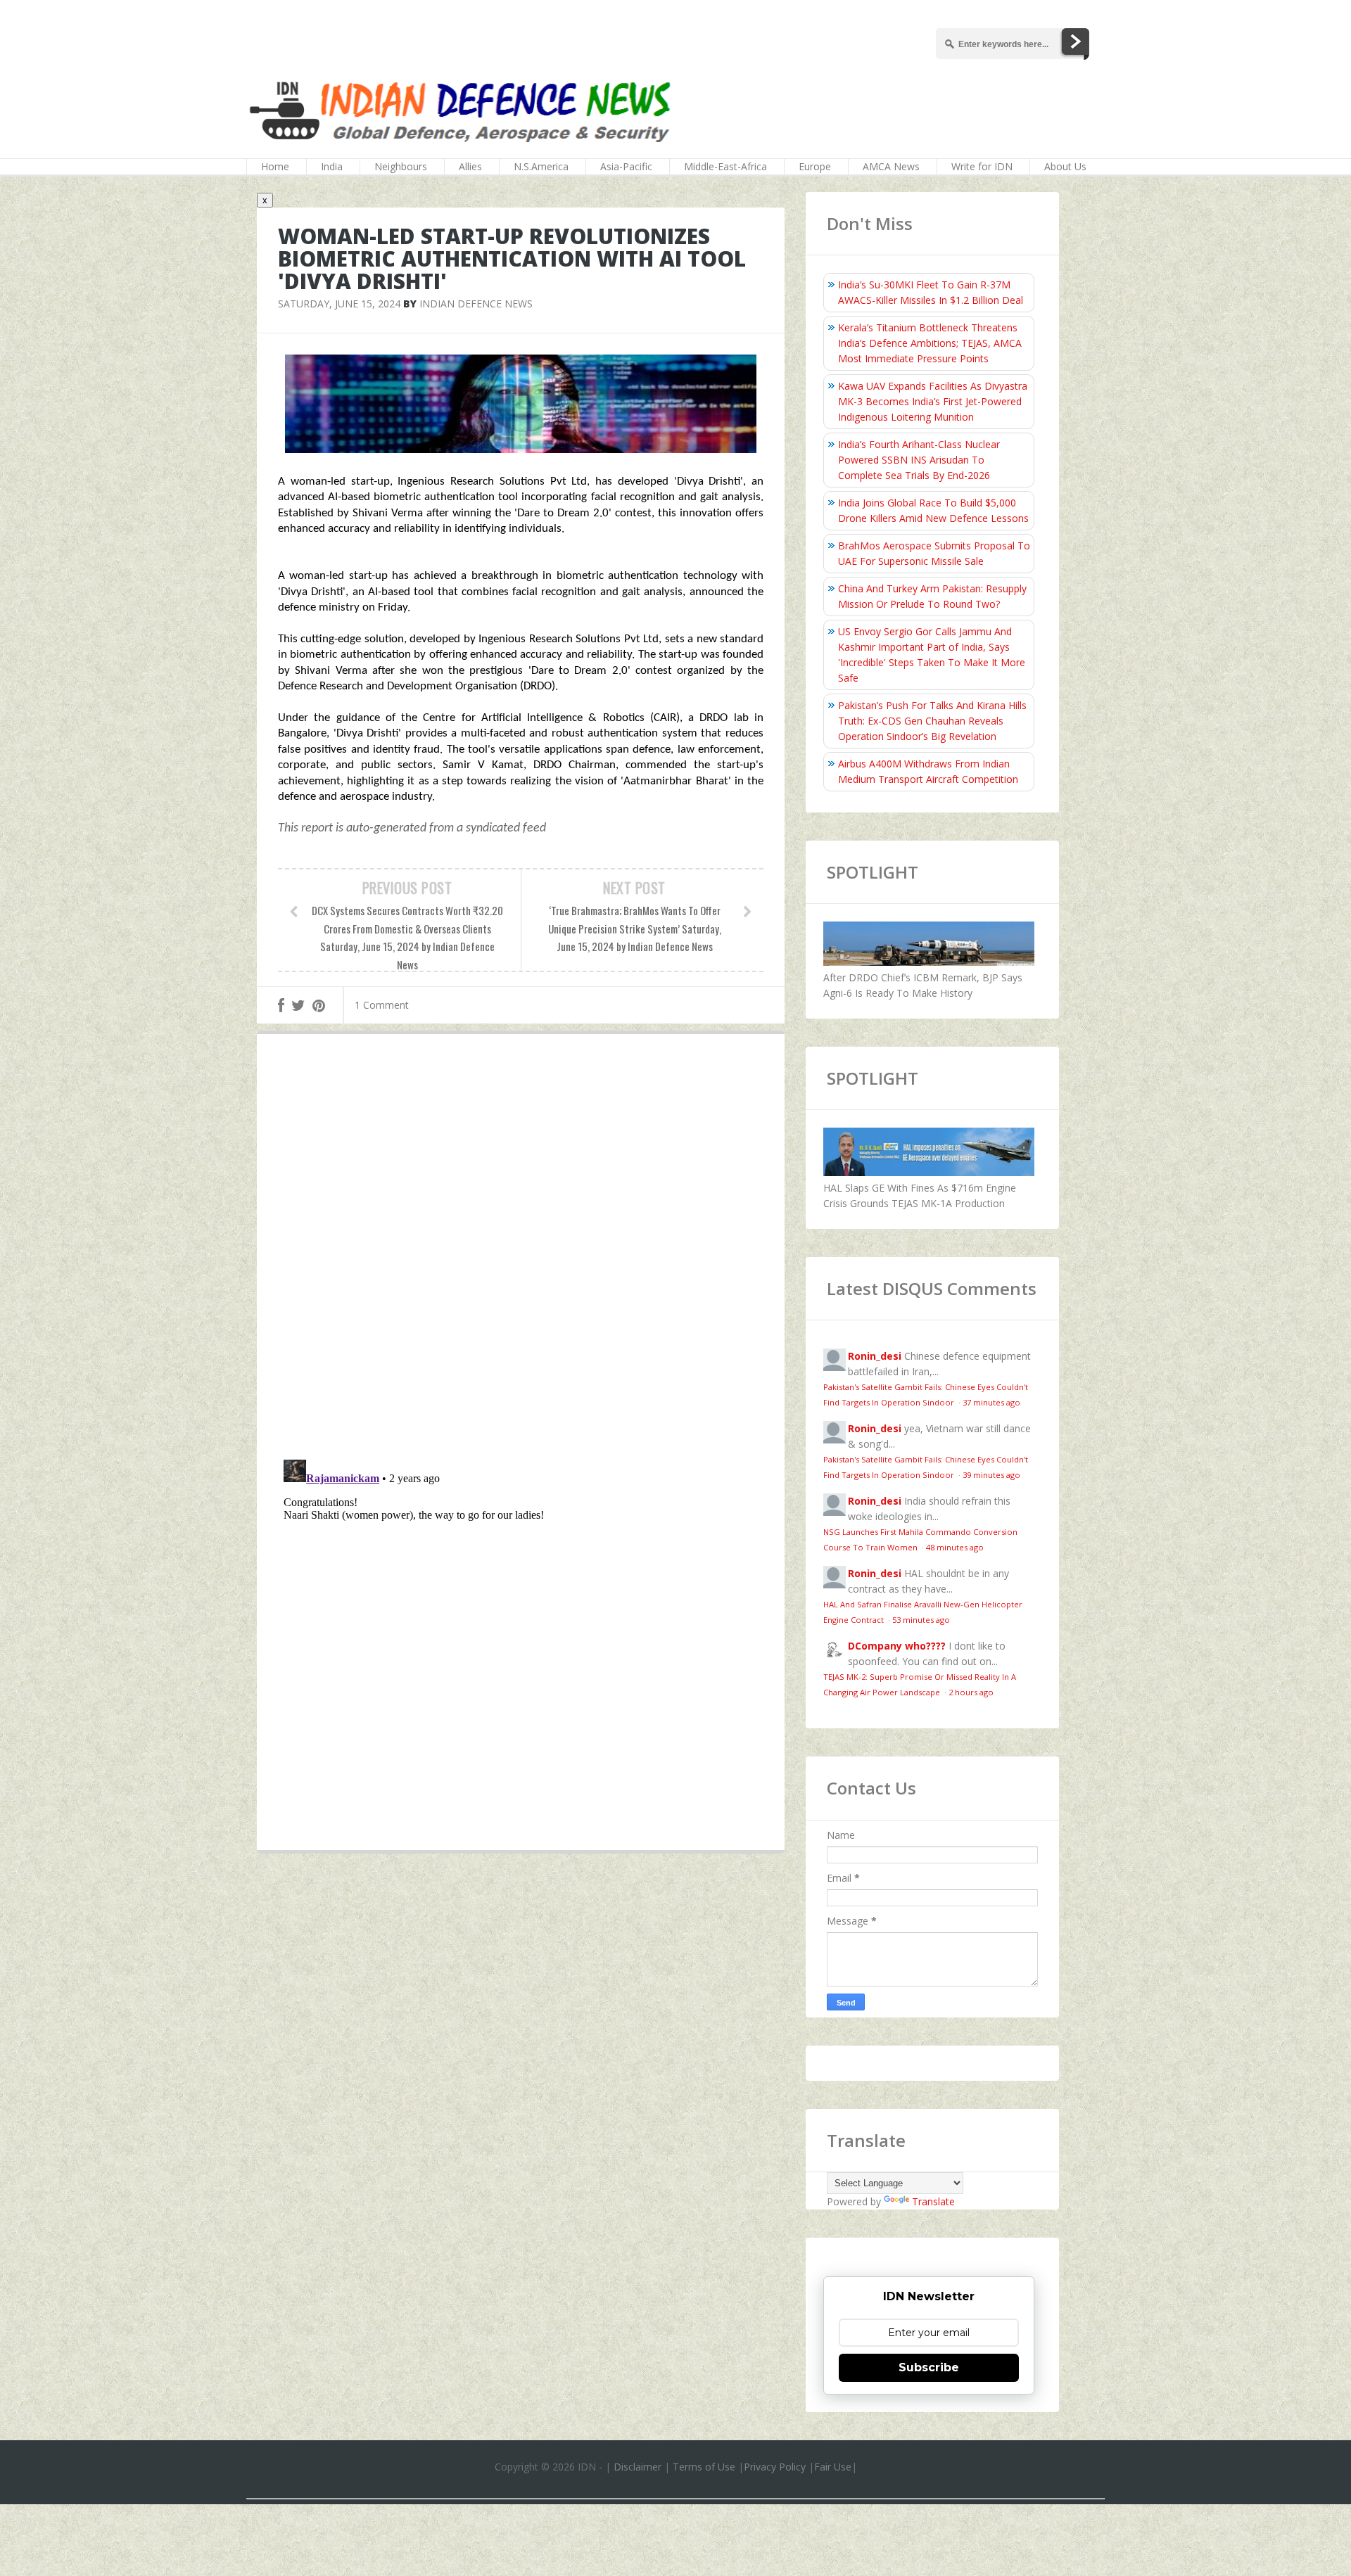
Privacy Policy (775, 2467)
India (332, 166)
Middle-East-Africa (725, 166)
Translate (933, 2201)
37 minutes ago (991, 1402)
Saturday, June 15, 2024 (339, 304)
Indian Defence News (476, 304)
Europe (815, 166)
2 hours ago (971, 1692)
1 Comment (382, 1005)
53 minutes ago (921, 1620)
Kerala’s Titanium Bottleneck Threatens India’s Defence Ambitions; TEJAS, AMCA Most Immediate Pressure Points (930, 343)
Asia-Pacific (626, 166)
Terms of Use (704, 2467)
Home (275, 166)
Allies (470, 166)
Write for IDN (982, 166)
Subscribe (929, 2367)
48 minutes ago (955, 1547)
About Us (1065, 166)
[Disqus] (521, 1250)
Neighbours (401, 166)
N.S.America (541, 166)
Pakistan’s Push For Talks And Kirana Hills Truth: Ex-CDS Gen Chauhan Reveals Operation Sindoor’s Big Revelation (932, 721)
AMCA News (891, 166)
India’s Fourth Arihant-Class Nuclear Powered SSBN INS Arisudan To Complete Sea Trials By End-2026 (919, 460)
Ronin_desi (875, 1356)
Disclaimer (638, 2467)
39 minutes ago (991, 1475)
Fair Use (833, 2467)
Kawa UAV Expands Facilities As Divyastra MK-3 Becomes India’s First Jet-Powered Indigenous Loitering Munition (933, 401)
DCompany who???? (897, 1646)
